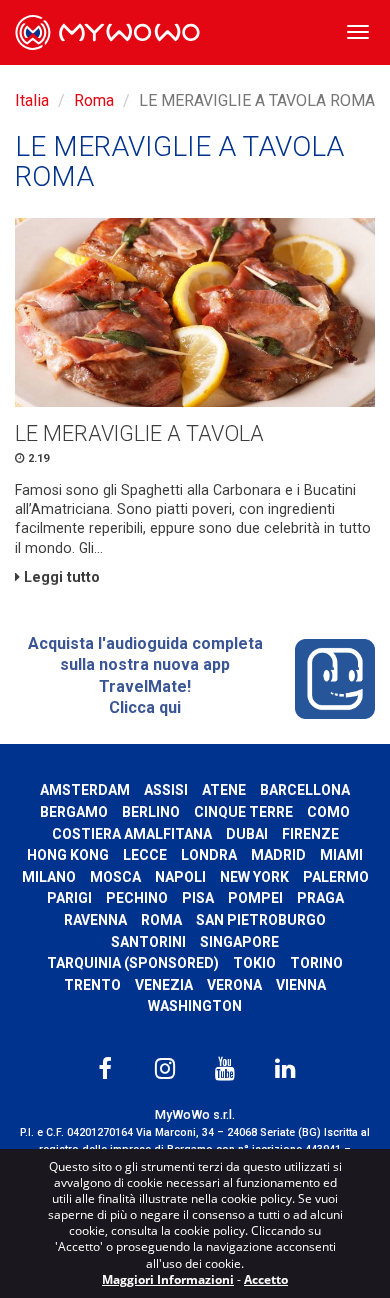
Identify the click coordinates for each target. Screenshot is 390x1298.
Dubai (247, 834)
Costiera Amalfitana (132, 834)
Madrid (278, 855)
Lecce (145, 855)
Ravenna (95, 920)
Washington (195, 1006)
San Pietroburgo (261, 920)
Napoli (180, 877)
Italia (32, 100)
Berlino (151, 812)
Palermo (336, 877)
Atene (224, 790)
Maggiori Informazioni (168, 1279)
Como (328, 812)
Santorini (148, 942)
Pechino (137, 898)
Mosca (115, 877)
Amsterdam (85, 790)
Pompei (255, 898)
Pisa (198, 898)
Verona (234, 985)
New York (254, 877)
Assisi (166, 790)
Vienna (301, 985)
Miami (341, 855)
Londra (209, 855)
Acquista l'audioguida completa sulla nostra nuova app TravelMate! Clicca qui (145, 676)
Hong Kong (68, 855)
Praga (320, 898)
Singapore (239, 942)
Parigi (69, 898)
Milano (49, 877)
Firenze (310, 834)
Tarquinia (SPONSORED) (133, 963)
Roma (94, 100)
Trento (92, 985)
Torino (316, 963)
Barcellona (305, 790)
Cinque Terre (243, 812)
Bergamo (74, 812)
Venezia (164, 985)
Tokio (254, 963)
